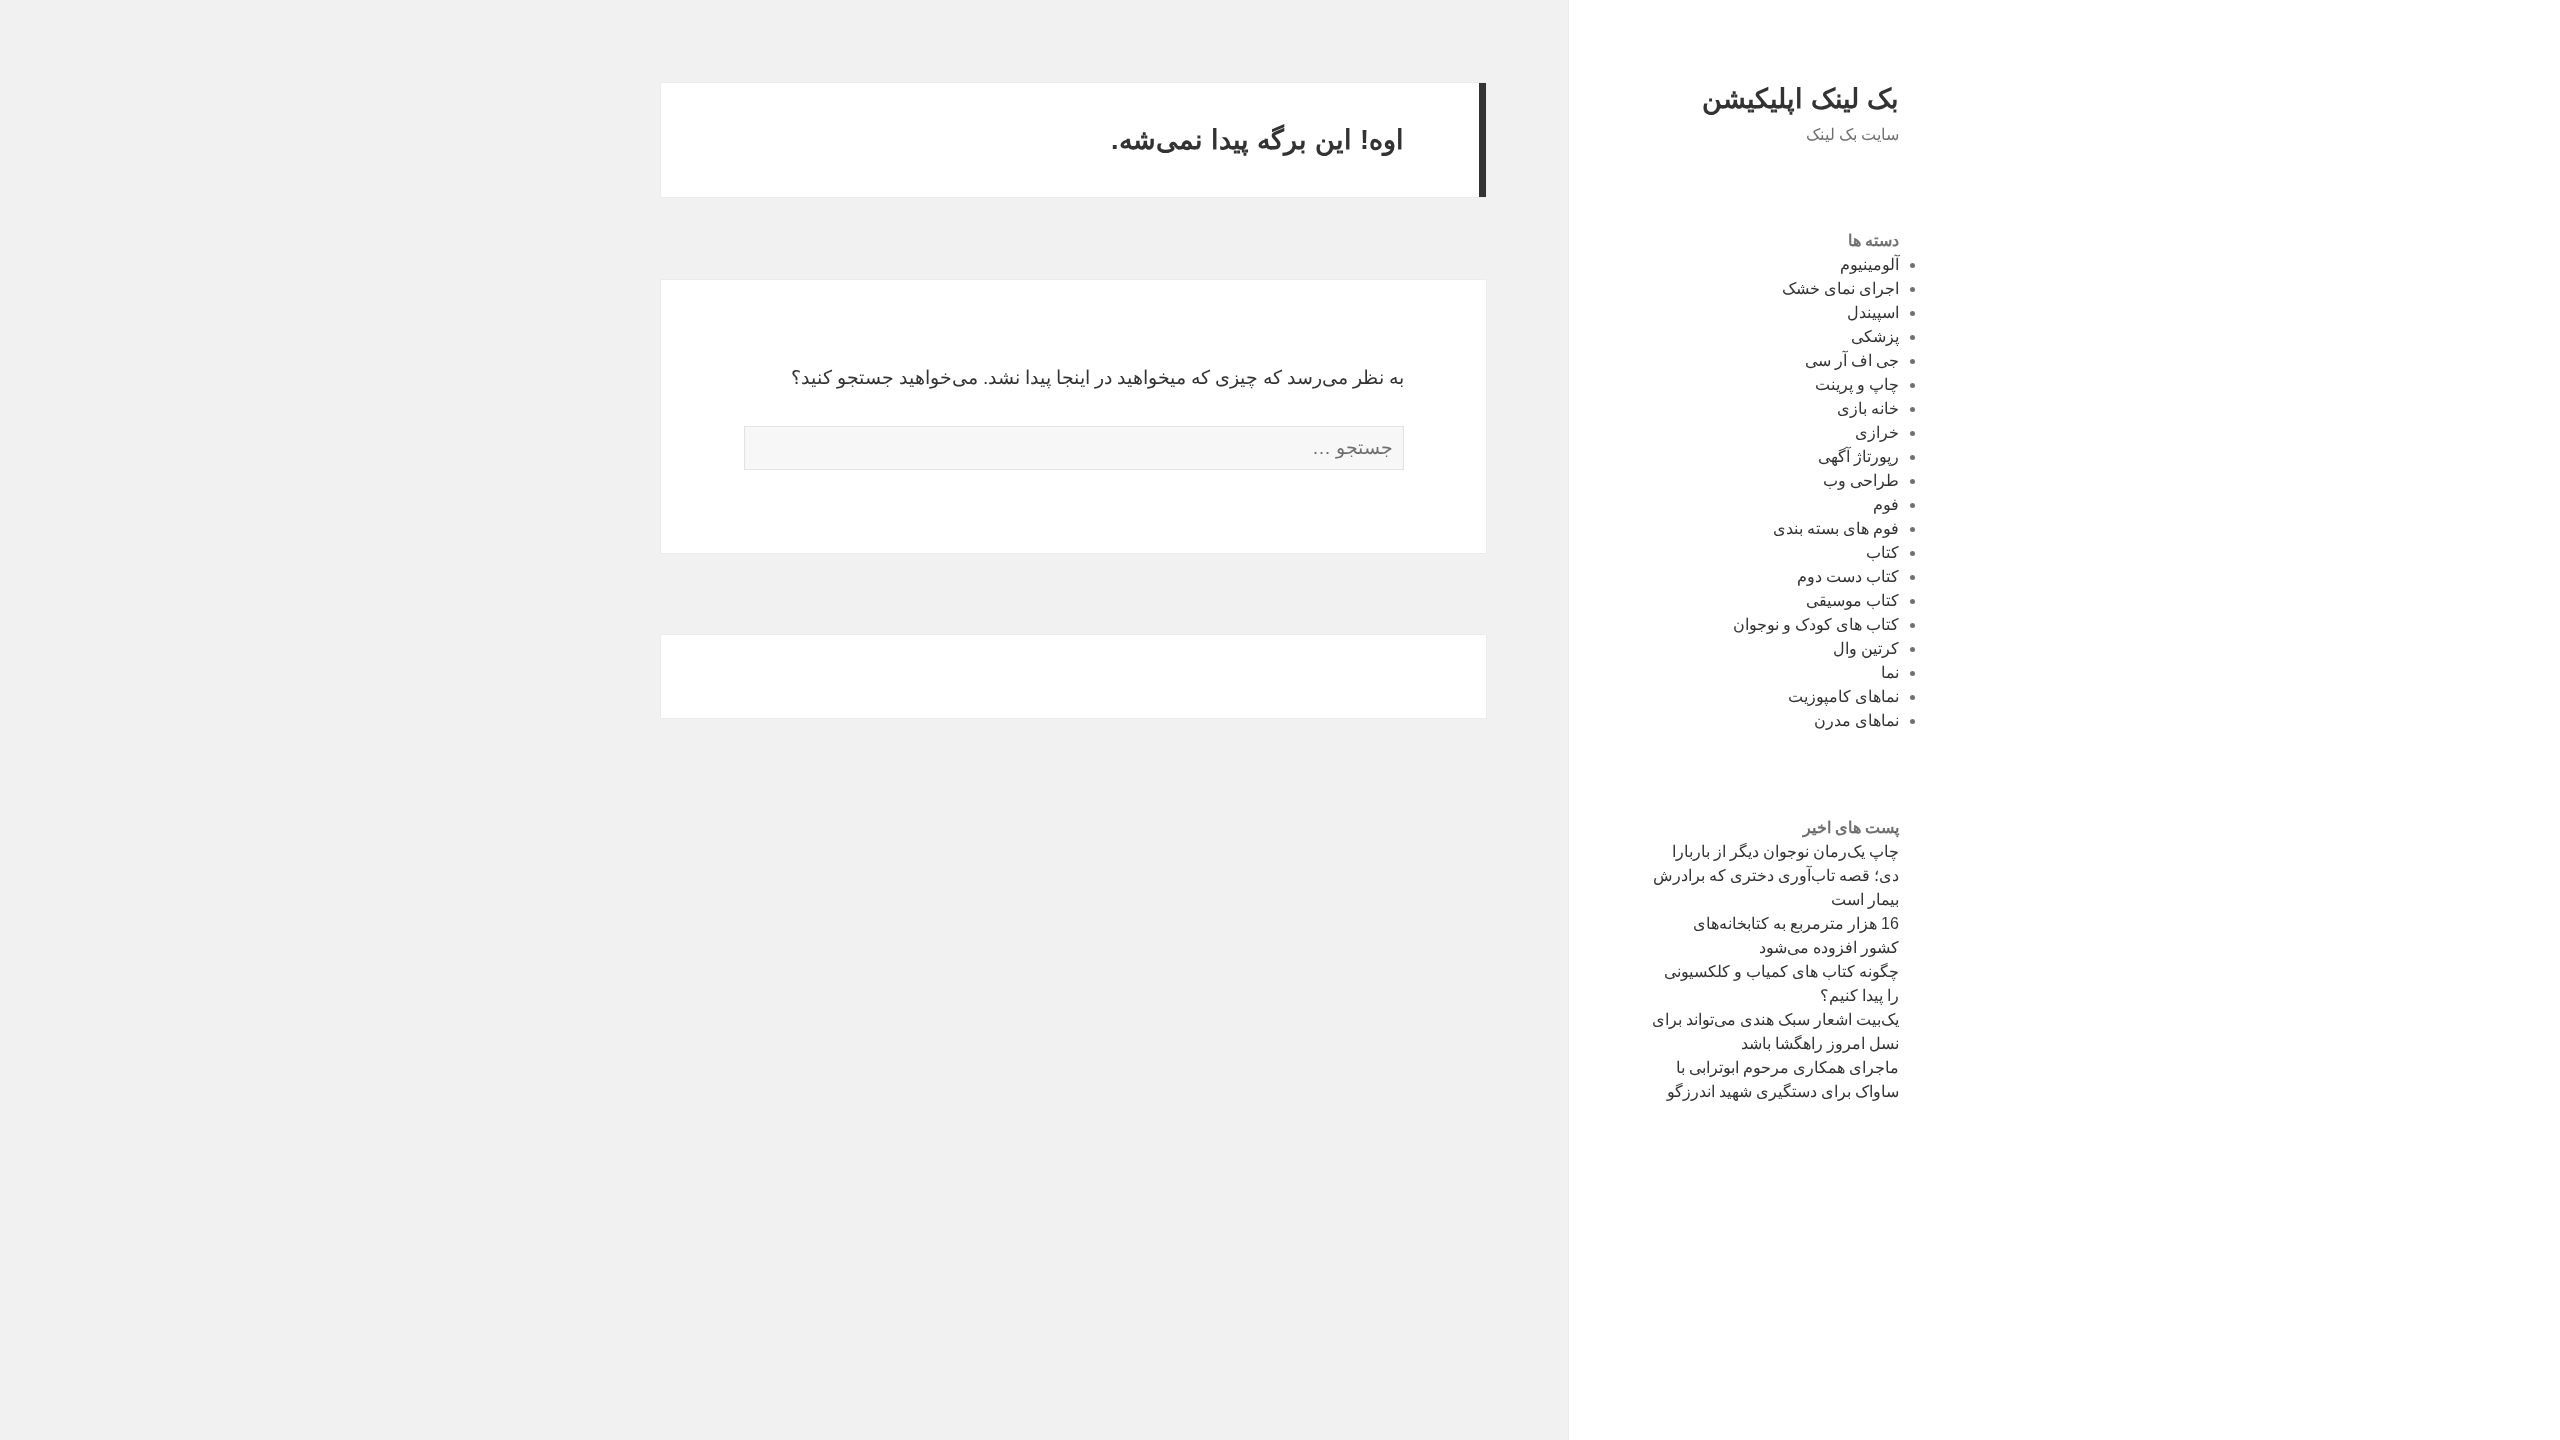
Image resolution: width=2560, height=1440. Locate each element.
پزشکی (1875, 336)
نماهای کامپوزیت (1843, 696)
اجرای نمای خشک (1840, 288)
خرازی (1877, 432)
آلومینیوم (1869, 264)
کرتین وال (1866, 648)
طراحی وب (1861, 480)
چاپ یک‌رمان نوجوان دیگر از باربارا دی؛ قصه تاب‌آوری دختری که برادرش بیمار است (1776, 875)
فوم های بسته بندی (1836, 528)
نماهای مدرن (1856, 720)
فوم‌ (1886, 504)
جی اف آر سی (1852, 360)
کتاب (1882, 552)
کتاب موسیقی (1852, 600)
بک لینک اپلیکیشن (1800, 99)
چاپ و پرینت (1857, 384)
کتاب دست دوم (1848, 576)
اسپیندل (1873, 312)
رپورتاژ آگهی (1858, 456)
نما (1890, 672)
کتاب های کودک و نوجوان (1816, 624)
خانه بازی (1868, 408)
